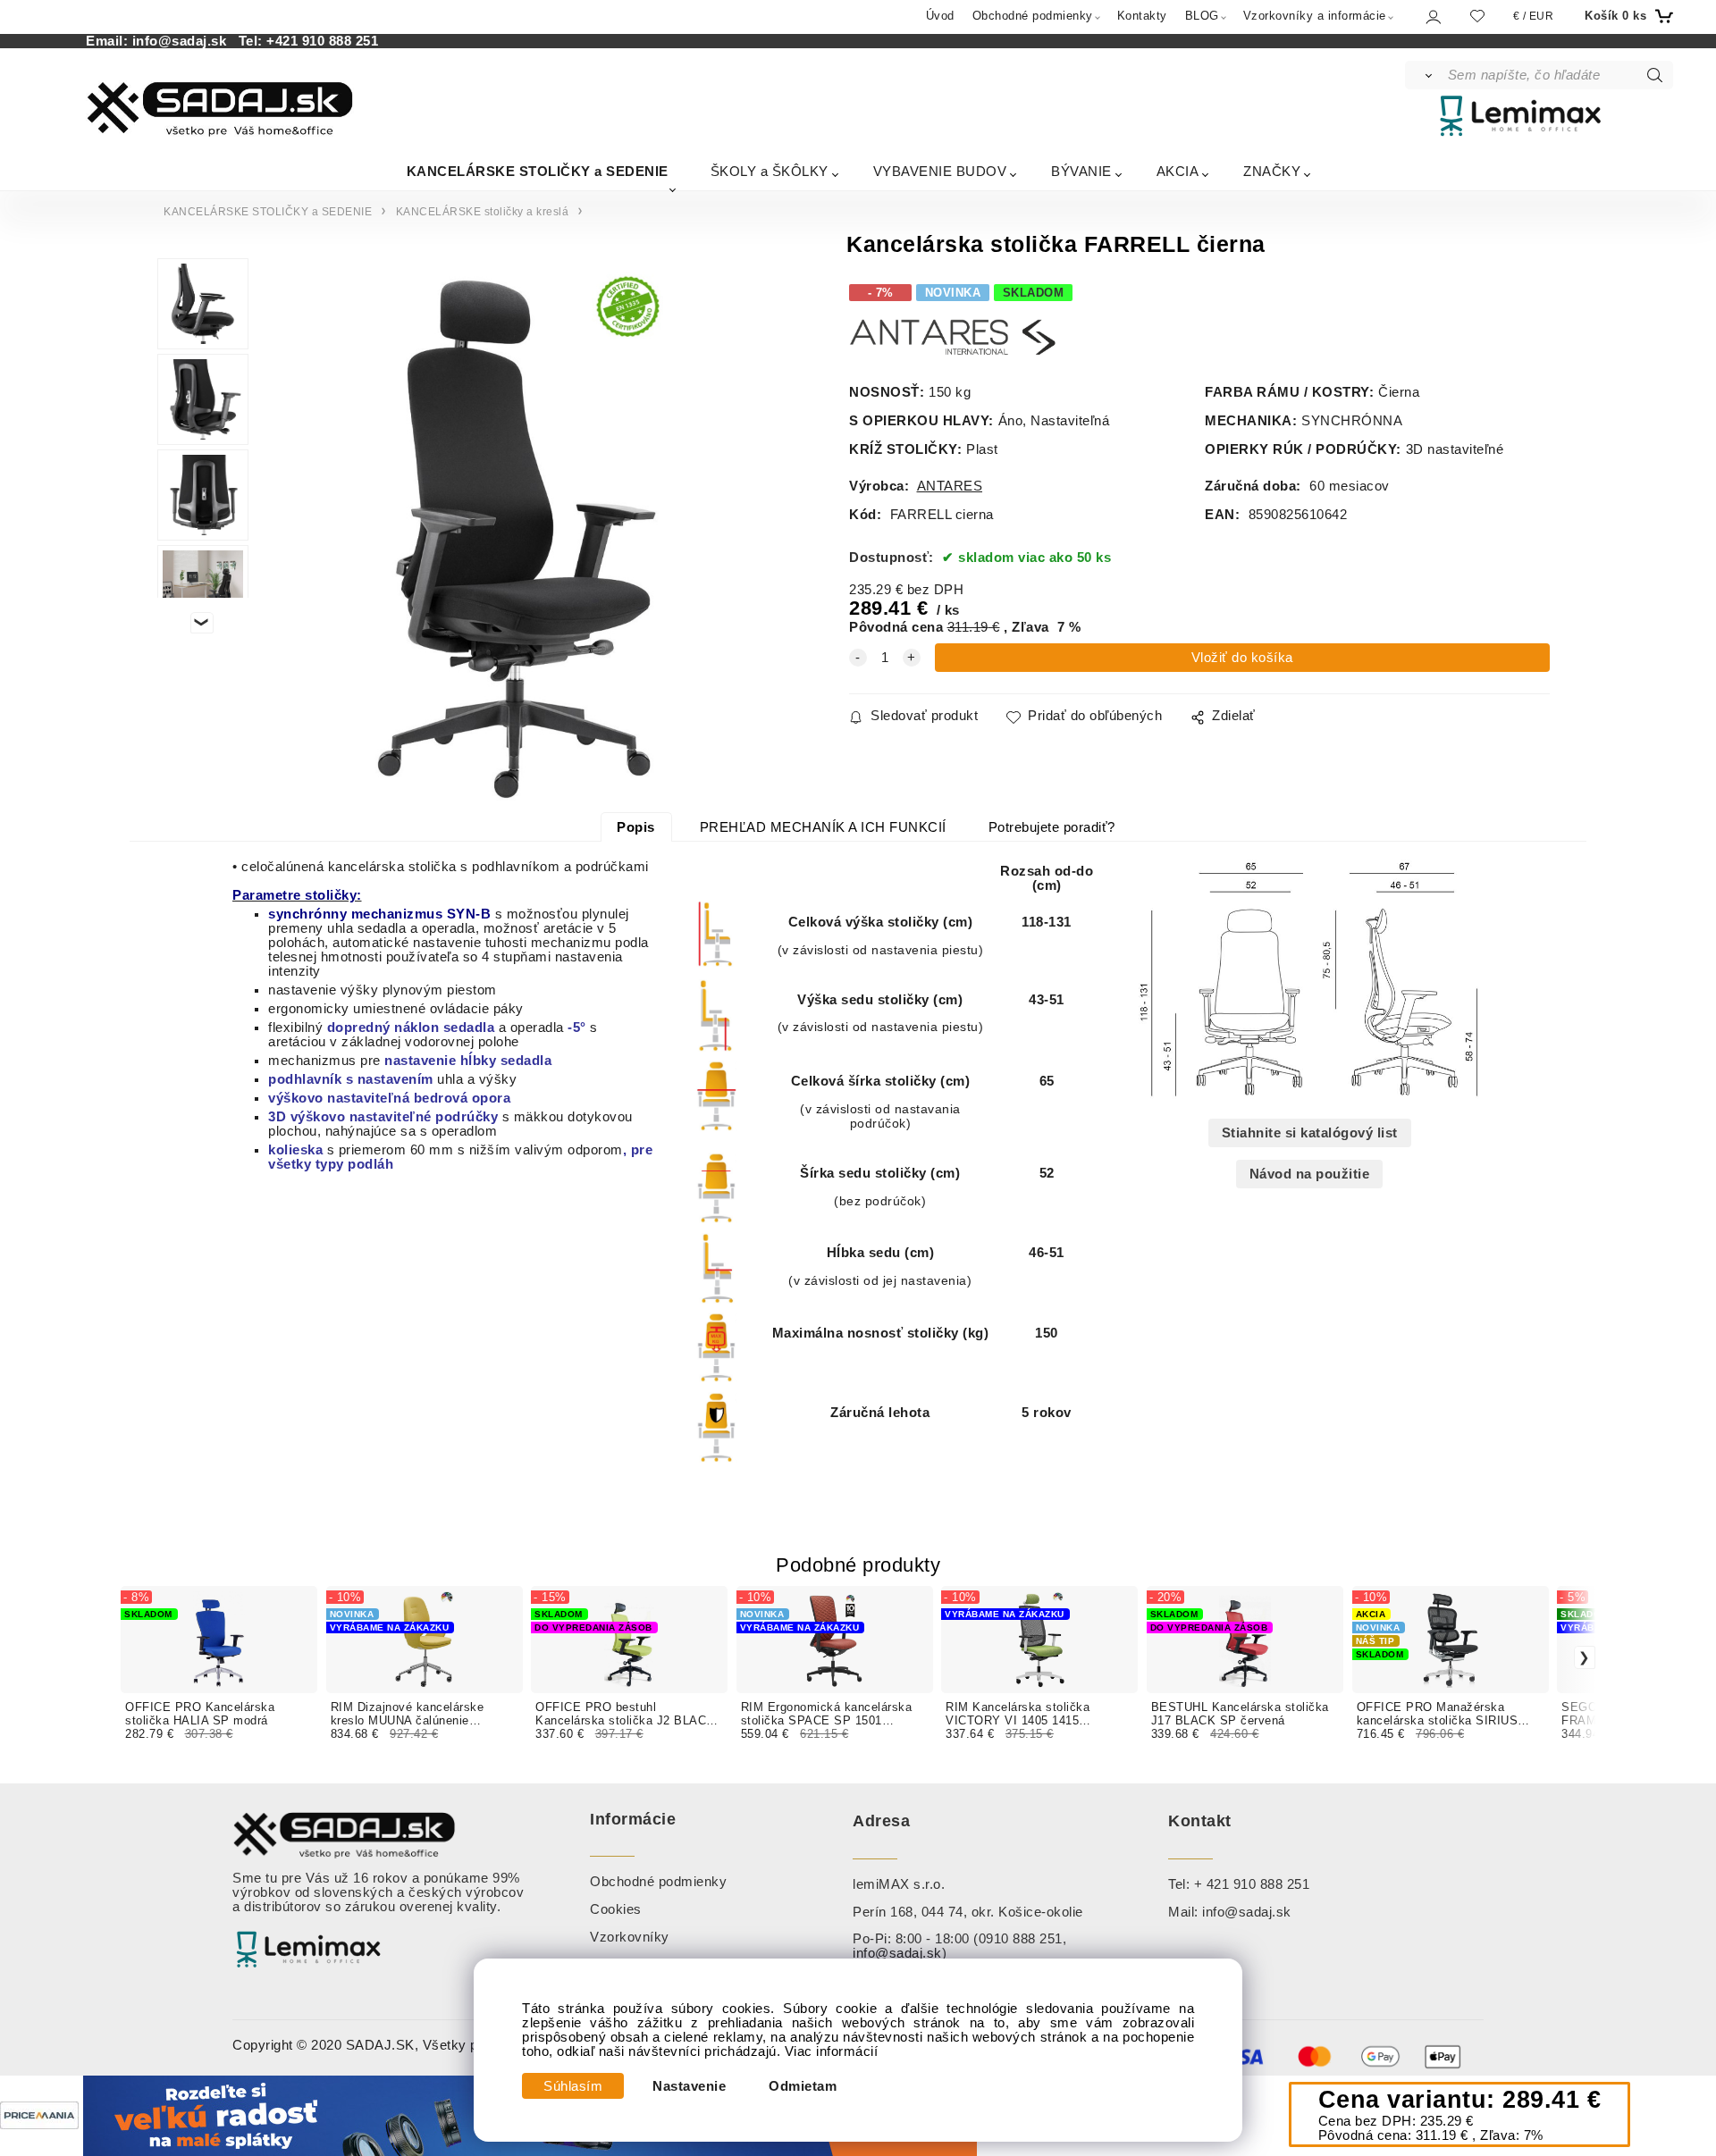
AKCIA (1178, 171)
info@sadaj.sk (184, 41)
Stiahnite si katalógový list (1310, 1133)
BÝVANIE (1081, 171)
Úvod (940, 16)
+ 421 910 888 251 (1252, 1884)
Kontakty (1142, 16)
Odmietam (803, 2086)
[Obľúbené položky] (1477, 16)
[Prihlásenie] (1432, 17)
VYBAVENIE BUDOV (940, 171)
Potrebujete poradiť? (1052, 827)
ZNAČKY (1272, 171)
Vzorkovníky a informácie (1315, 16)
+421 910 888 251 (322, 41)
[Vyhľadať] (1425, 75)
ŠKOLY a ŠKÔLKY (770, 171)
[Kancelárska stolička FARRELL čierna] (519, 535)
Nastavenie (689, 2086)
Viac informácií (832, 2051)
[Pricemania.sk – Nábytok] (39, 2115)
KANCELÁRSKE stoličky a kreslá (483, 212)
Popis (636, 827)
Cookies (616, 1909)
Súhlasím (573, 2086)
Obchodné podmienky (1033, 16)
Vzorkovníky (630, 1937)
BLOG (1202, 16)
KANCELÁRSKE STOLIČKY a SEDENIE (538, 171)
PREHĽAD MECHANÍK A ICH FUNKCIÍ (823, 827)
